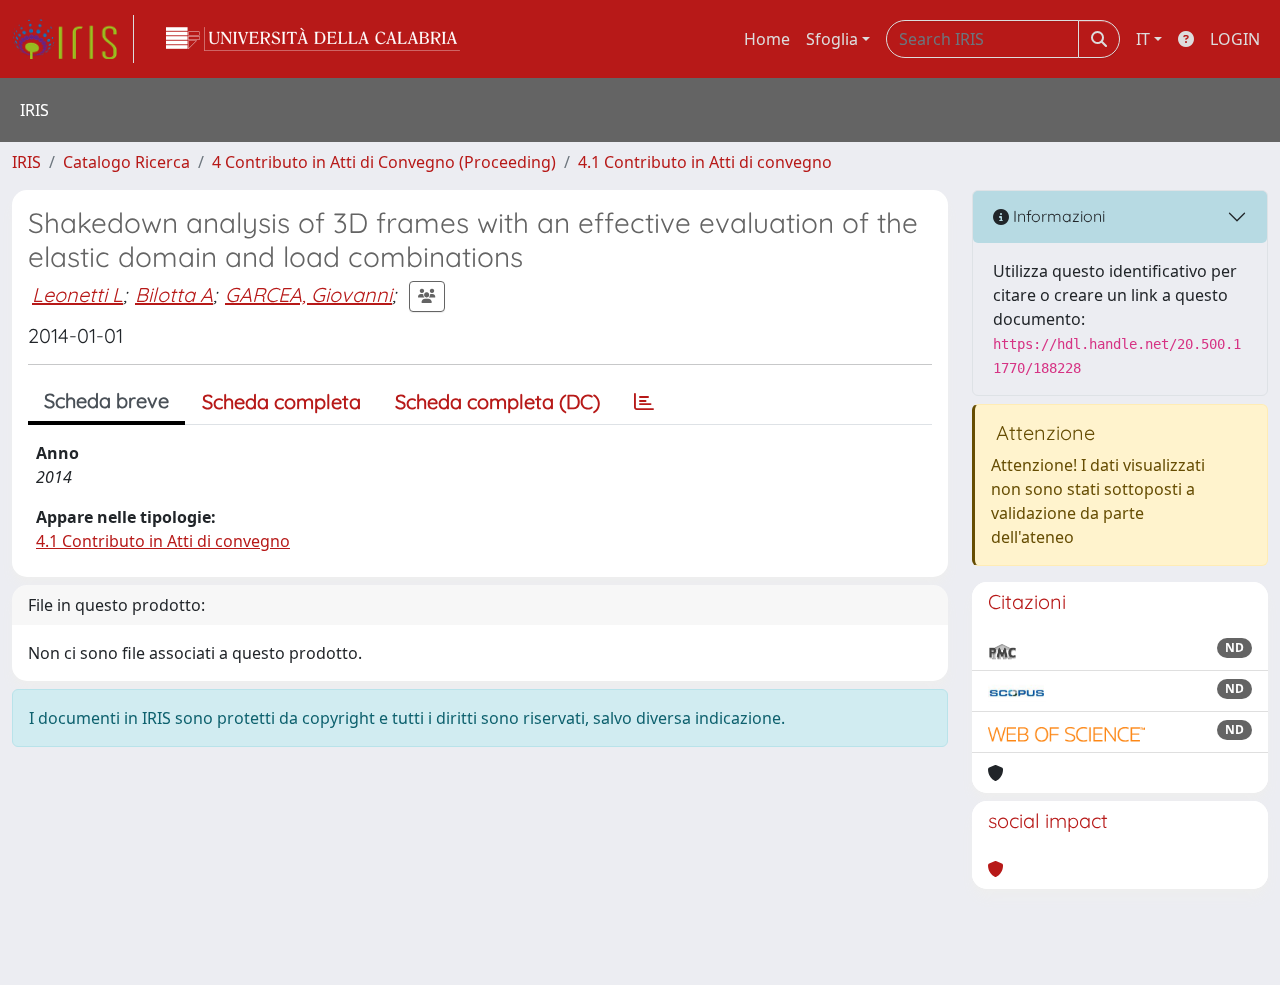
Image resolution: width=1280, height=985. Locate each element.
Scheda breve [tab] (106, 400)
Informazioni (1057, 216)
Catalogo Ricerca (126, 162)
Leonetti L (77, 294)
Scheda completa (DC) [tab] (497, 401)
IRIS (26, 162)
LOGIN (1235, 39)
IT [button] (1143, 39)
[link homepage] (73, 39)
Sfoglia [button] (832, 39)
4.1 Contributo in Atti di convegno (705, 162)
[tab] (644, 402)
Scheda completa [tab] (281, 401)
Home (767, 39)
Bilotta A (174, 294)
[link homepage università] (313, 39)
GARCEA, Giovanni (308, 294)
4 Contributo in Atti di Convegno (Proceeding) (384, 162)
